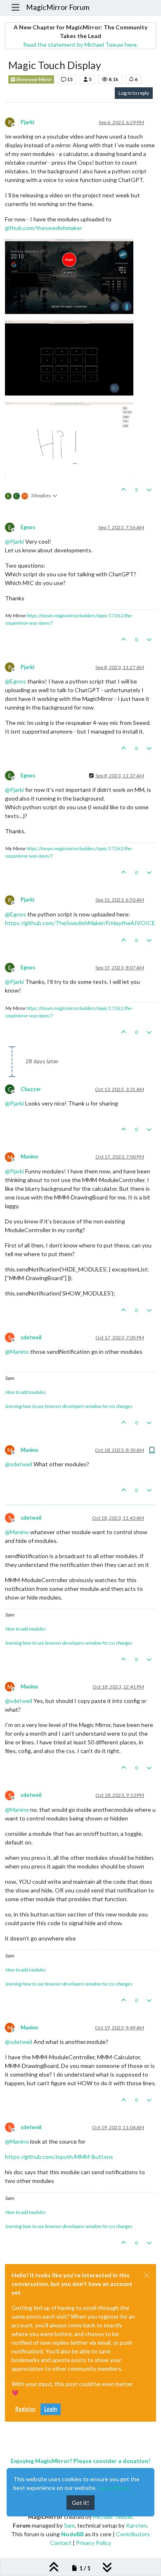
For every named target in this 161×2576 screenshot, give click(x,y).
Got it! (80, 2503)
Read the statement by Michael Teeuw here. (80, 44)
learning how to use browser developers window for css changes (69, 1406)
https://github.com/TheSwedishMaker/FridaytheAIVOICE (80, 923)
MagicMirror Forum (58, 7)
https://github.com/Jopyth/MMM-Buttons (59, 2157)
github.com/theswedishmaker (44, 228)
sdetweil (31, 1337)
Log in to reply (134, 93)
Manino (30, 1157)
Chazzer (31, 1089)
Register (25, 2409)
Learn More (114, 2488)
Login (51, 2409)
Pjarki (27, 122)
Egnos (28, 527)
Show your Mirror (34, 79)
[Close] (147, 2275)
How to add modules (26, 1392)
